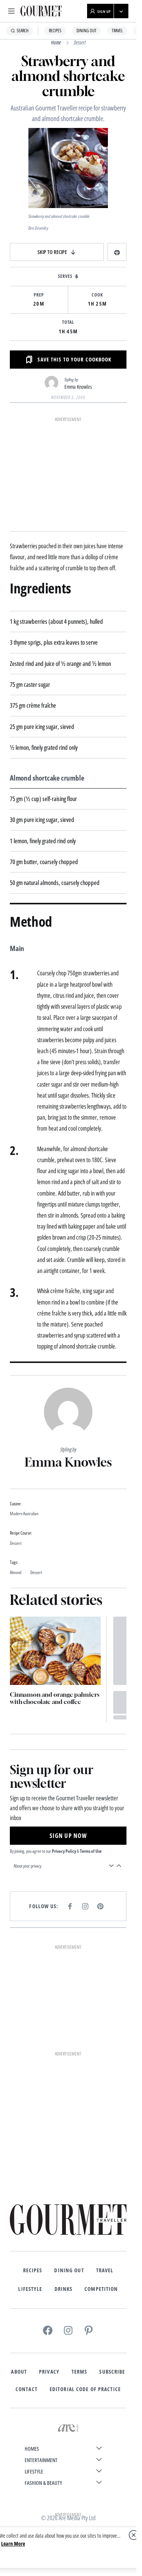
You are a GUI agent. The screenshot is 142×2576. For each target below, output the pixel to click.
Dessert (80, 42)
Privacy (49, 2372)
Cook (97, 295)
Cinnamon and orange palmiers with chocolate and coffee (55, 1698)
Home (56, 42)
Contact (27, 2389)
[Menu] (11, 11)
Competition (101, 2289)
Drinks (64, 2289)
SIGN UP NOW (68, 1836)
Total (68, 322)
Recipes (55, 31)
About (19, 2372)
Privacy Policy (64, 1851)
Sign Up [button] (104, 11)
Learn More (13, 2544)
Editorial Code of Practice (85, 2389)
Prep (39, 295)
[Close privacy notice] (134, 2535)
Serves (65, 276)
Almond (16, 1573)
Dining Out (87, 31)
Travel (117, 31)
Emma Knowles (78, 387)
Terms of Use (91, 1851)
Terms (80, 2372)
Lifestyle (30, 2289)
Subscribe (112, 2372)
